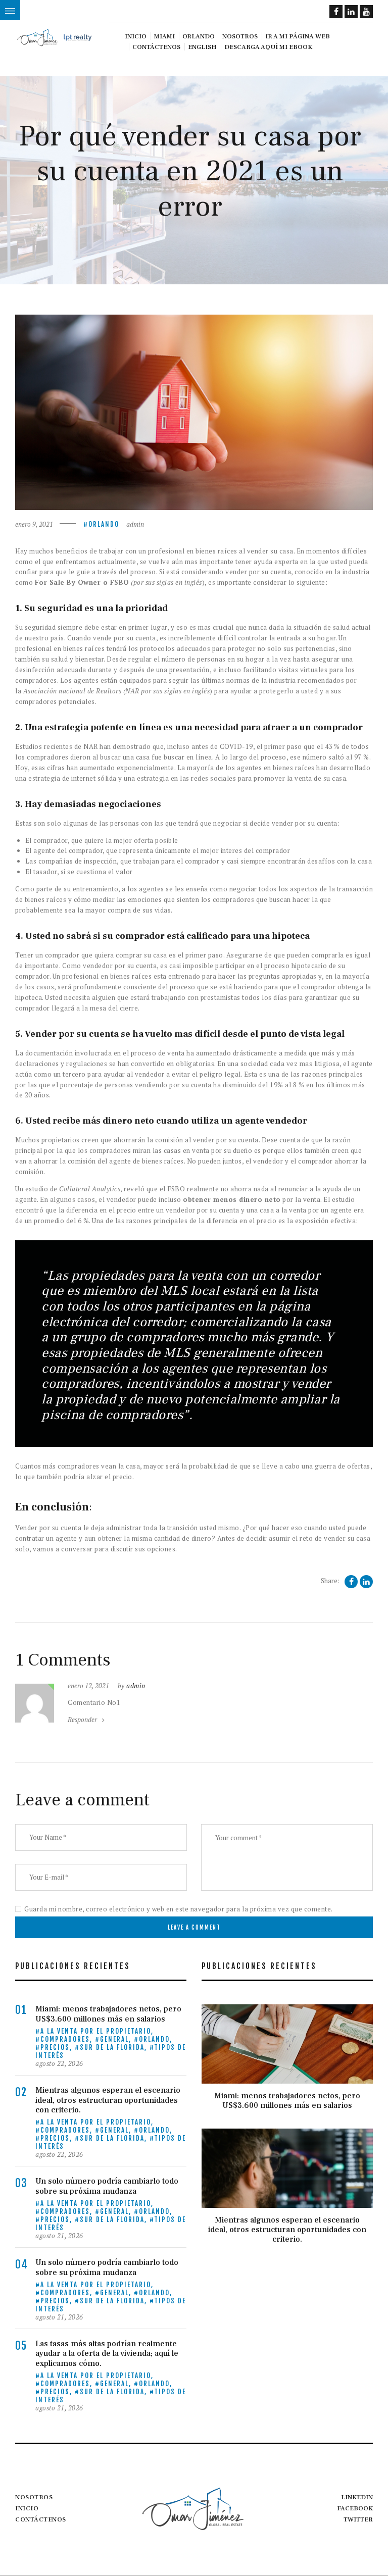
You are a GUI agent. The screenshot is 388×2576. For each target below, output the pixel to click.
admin (135, 524)
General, (117, 2039)
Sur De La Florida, (115, 2047)
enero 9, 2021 (34, 524)
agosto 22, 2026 (59, 2063)
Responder (82, 1720)
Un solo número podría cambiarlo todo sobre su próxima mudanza (107, 2186)
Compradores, (68, 2039)
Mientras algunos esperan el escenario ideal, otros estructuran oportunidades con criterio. (108, 2100)
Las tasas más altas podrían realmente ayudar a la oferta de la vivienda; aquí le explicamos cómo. (107, 2354)
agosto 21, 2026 (59, 2236)
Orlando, (156, 2039)
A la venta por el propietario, (97, 2031)
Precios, (58, 2047)
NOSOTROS (34, 2497)
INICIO (27, 2508)
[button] (10, 10)
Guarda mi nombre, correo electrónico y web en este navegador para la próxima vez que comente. (179, 1909)
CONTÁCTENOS (41, 2519)
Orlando (104, 524)
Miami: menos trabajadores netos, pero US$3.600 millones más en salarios (108, 2014)
